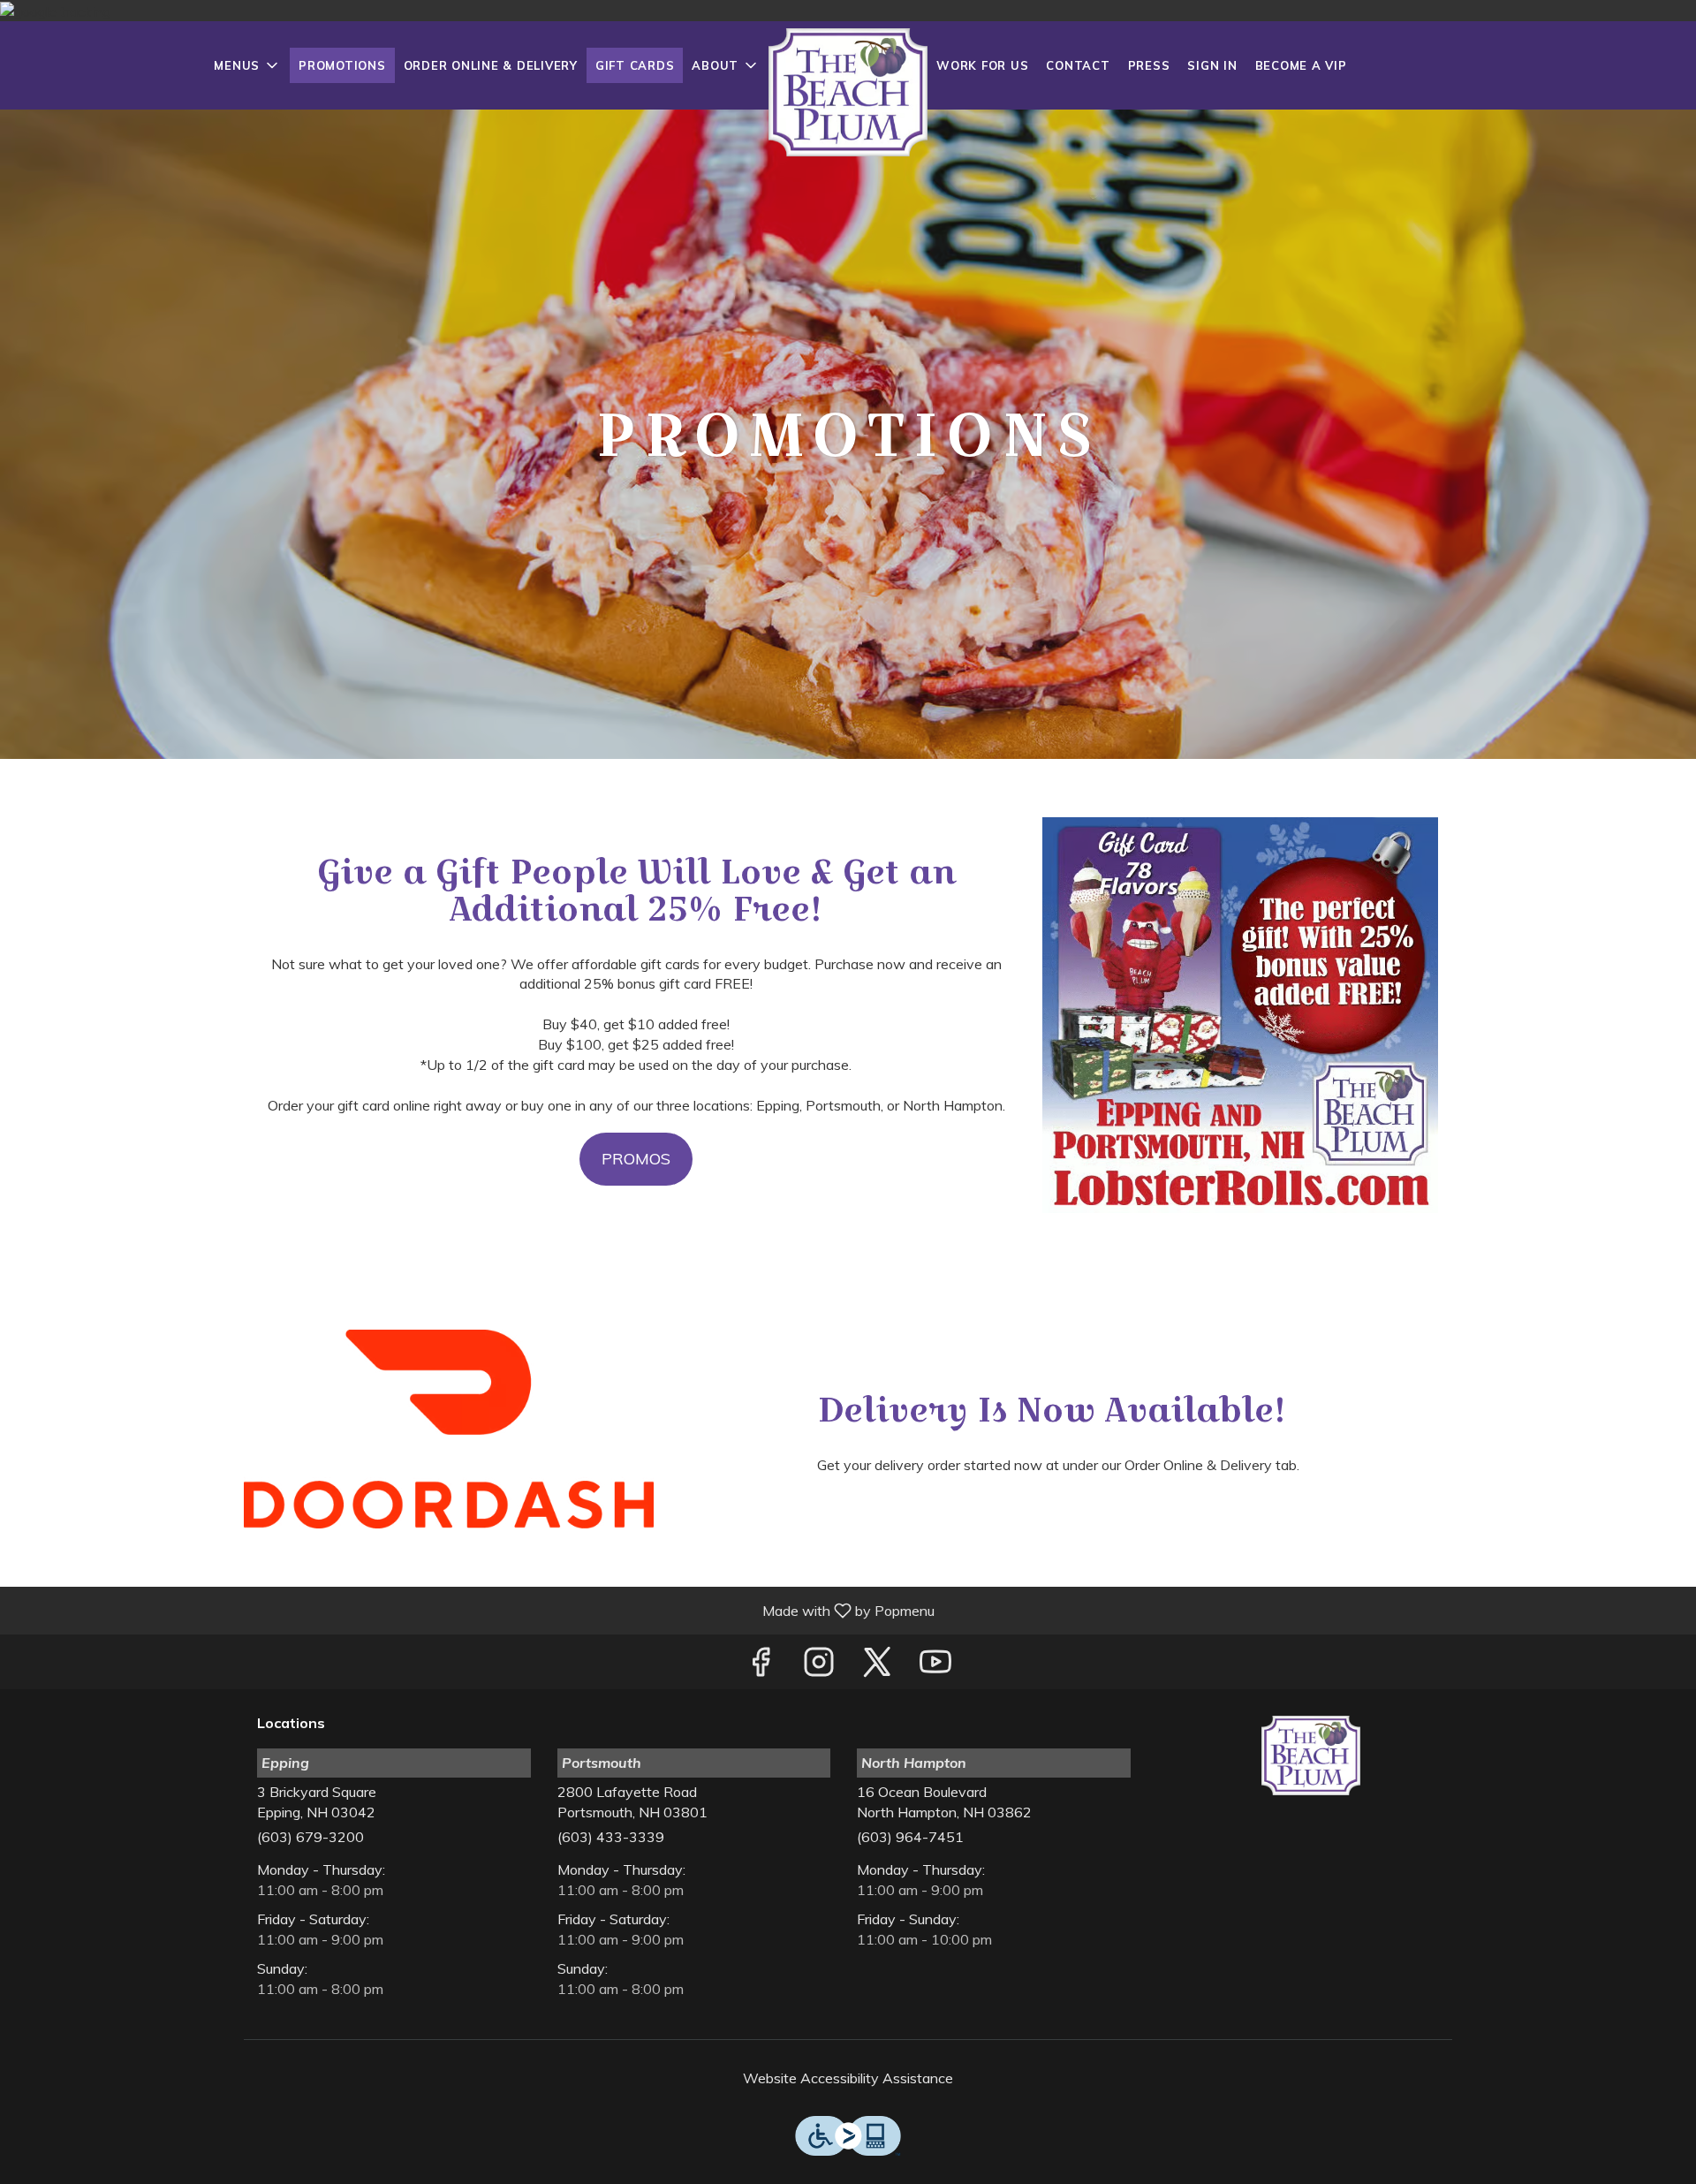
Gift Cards (635, 65)
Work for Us (982, 65)
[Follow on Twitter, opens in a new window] (877, 1666)
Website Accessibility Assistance (848, 2078)
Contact (1078, 65)
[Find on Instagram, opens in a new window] (819, 1666)
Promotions (342, 65)
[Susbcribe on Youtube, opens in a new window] (935, 1666)
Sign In (1212, 65)
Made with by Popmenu (474, 1610)
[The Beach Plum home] (848, 92)
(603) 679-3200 (310, 1837)
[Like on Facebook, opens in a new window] (761, 1666)
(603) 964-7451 (910, 1837)
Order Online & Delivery (491, 65)
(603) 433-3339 (611, 1837)
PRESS (1149, 65)
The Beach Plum (1312, 1756)
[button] (247, 65)
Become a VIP (1301, 65)
